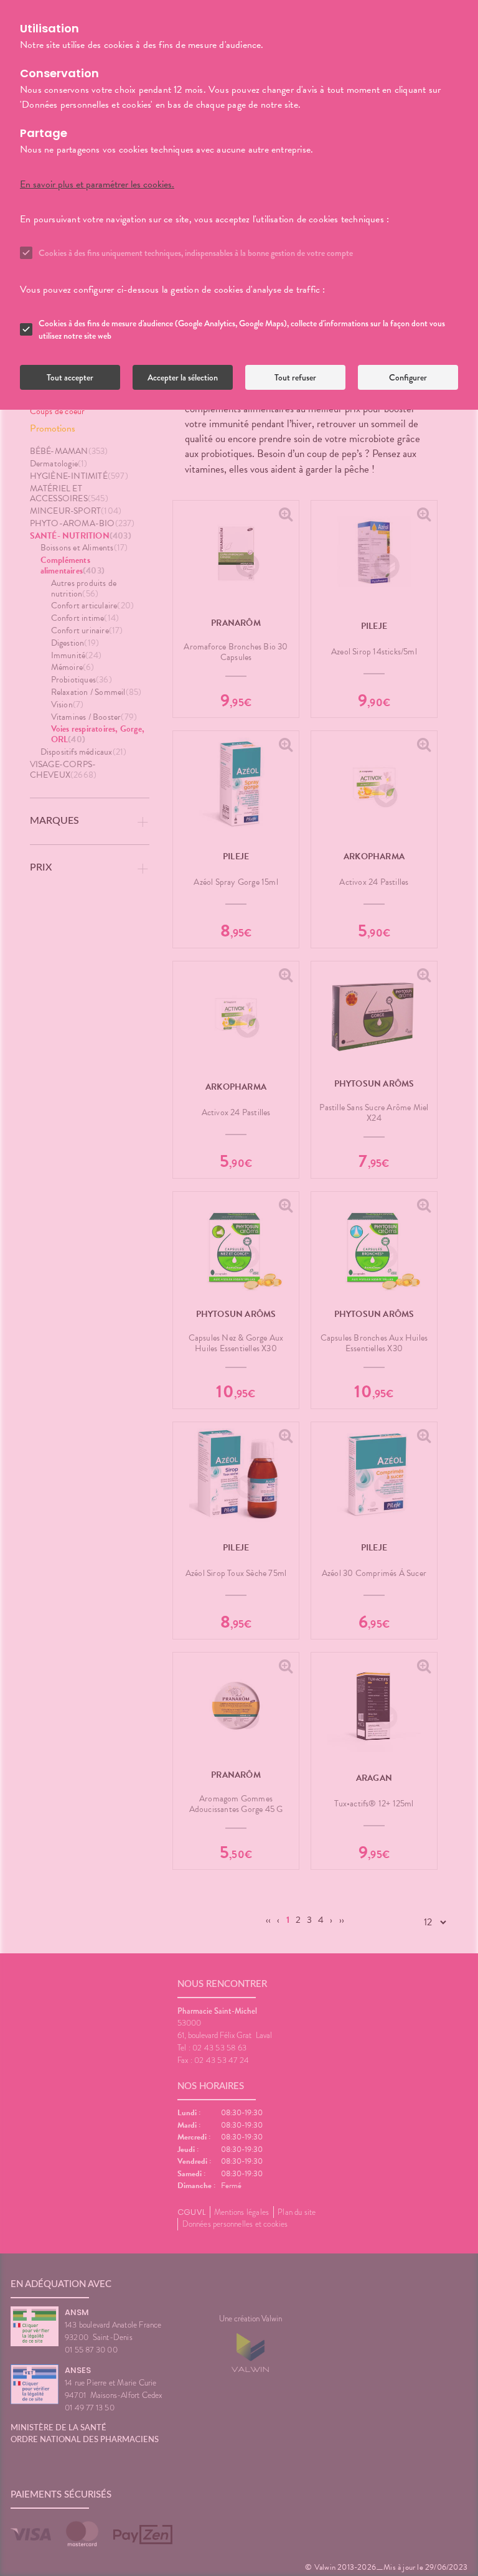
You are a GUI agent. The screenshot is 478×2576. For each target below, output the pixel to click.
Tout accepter (70, 377)
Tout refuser (295, 377)
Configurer (408, 377)
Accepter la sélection (183, 377)
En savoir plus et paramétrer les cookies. (97, 184)
